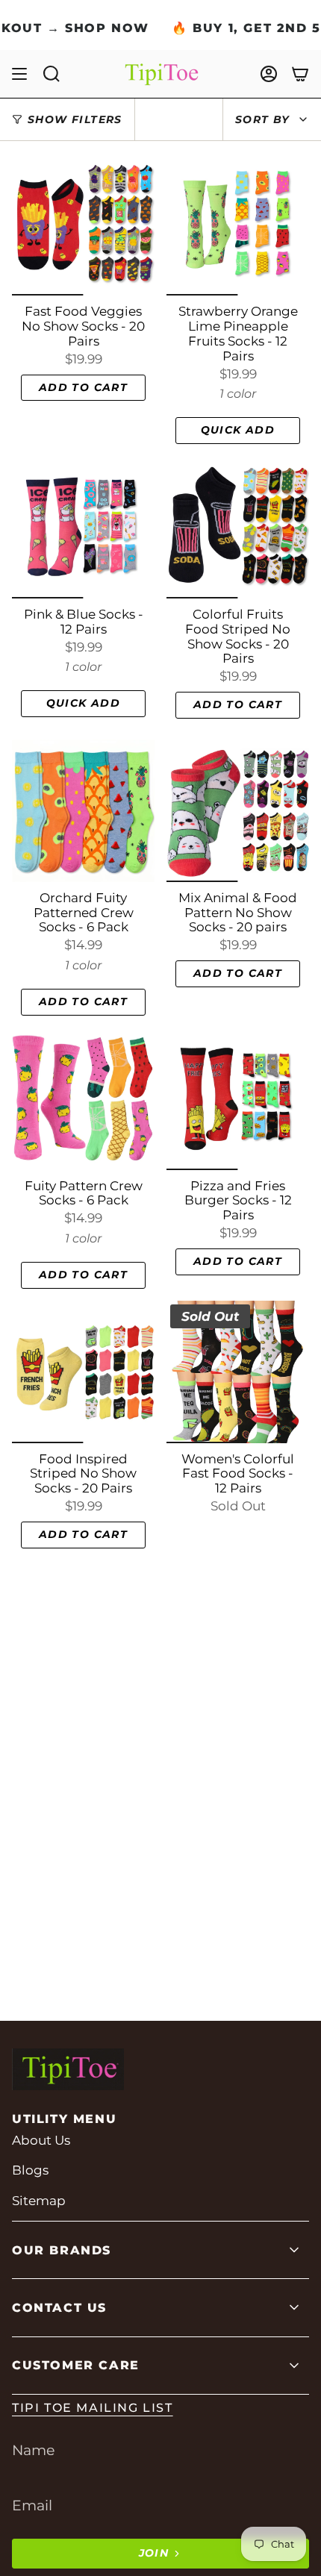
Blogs (30, 2170)
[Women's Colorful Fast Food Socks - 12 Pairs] (238, 1372)
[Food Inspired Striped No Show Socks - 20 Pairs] (83, 1372)
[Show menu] (19, 74)
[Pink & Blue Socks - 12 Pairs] (83, 527)
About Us (41, 2140)
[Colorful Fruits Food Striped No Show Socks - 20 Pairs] (238, 527)
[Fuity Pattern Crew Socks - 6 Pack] (83, 1099)
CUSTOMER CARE (76, 2365)
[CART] (300, 74)
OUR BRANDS (62, 2250)
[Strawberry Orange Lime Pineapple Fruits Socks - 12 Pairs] (238, 224)
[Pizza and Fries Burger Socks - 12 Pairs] (238, 1099)
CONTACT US (59, 2308)
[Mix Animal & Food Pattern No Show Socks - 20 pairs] (238, 811)
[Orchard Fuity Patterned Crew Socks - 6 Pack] (83, 811)
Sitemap (39, 2201)
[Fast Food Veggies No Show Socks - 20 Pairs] (83, 224)
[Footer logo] (68, 2069)
